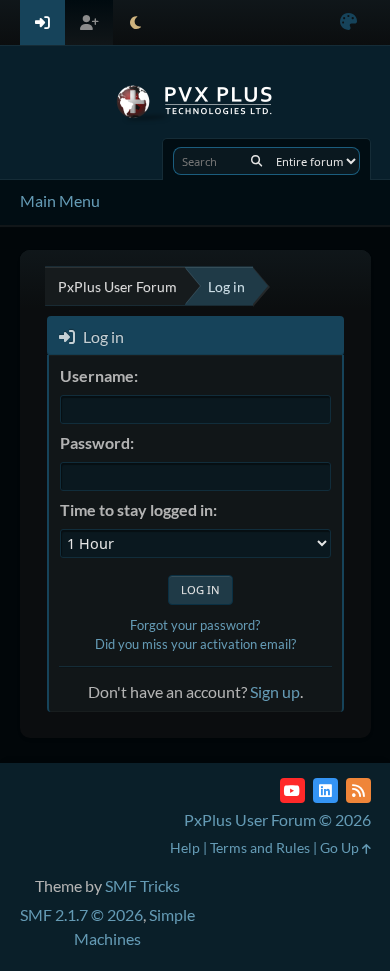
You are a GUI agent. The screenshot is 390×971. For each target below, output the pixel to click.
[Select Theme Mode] (135, 22)
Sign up (275, 691)
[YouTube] (292, 790)
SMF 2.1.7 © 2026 (81, 914)
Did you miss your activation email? (195, 644)
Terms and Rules (260, 847)
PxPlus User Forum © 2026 (277, 819)
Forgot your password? (195, 625)
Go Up (341, 847)
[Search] (256, 161)
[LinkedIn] (325, 790)
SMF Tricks (142, 885)
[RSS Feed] (358, 790)
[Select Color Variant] (348, 22)
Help (185, 847)
